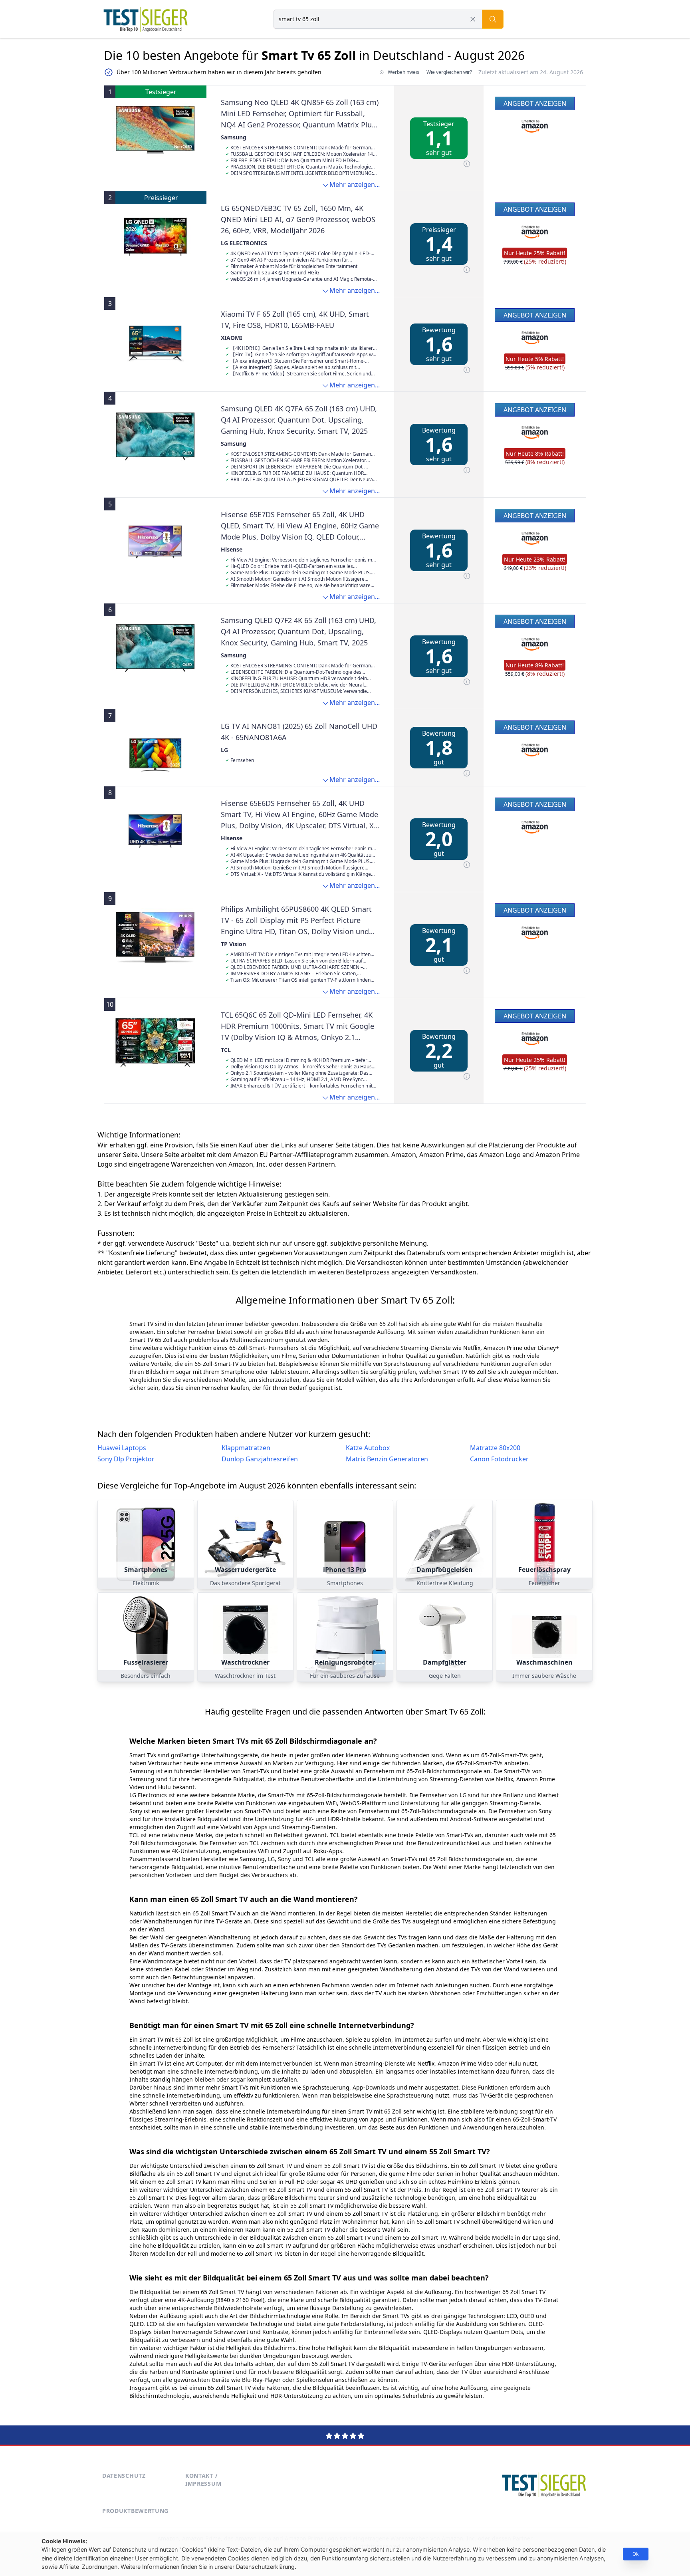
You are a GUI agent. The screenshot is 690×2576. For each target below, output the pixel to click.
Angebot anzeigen (535, 103)
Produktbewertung (135, 2511)
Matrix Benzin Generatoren (387, 1459)
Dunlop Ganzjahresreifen (260, 1459)
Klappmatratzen (246, 1448)
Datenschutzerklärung (265, 2567)
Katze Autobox (368, 1448)
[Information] (467, 164)
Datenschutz (124, 2476)
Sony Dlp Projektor (126, 1459)
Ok (636, 2554)
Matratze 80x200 (495, 1448)
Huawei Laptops (122, 1448)
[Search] (493, 19)
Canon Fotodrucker (499, 1459)
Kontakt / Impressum (203, 2480)
